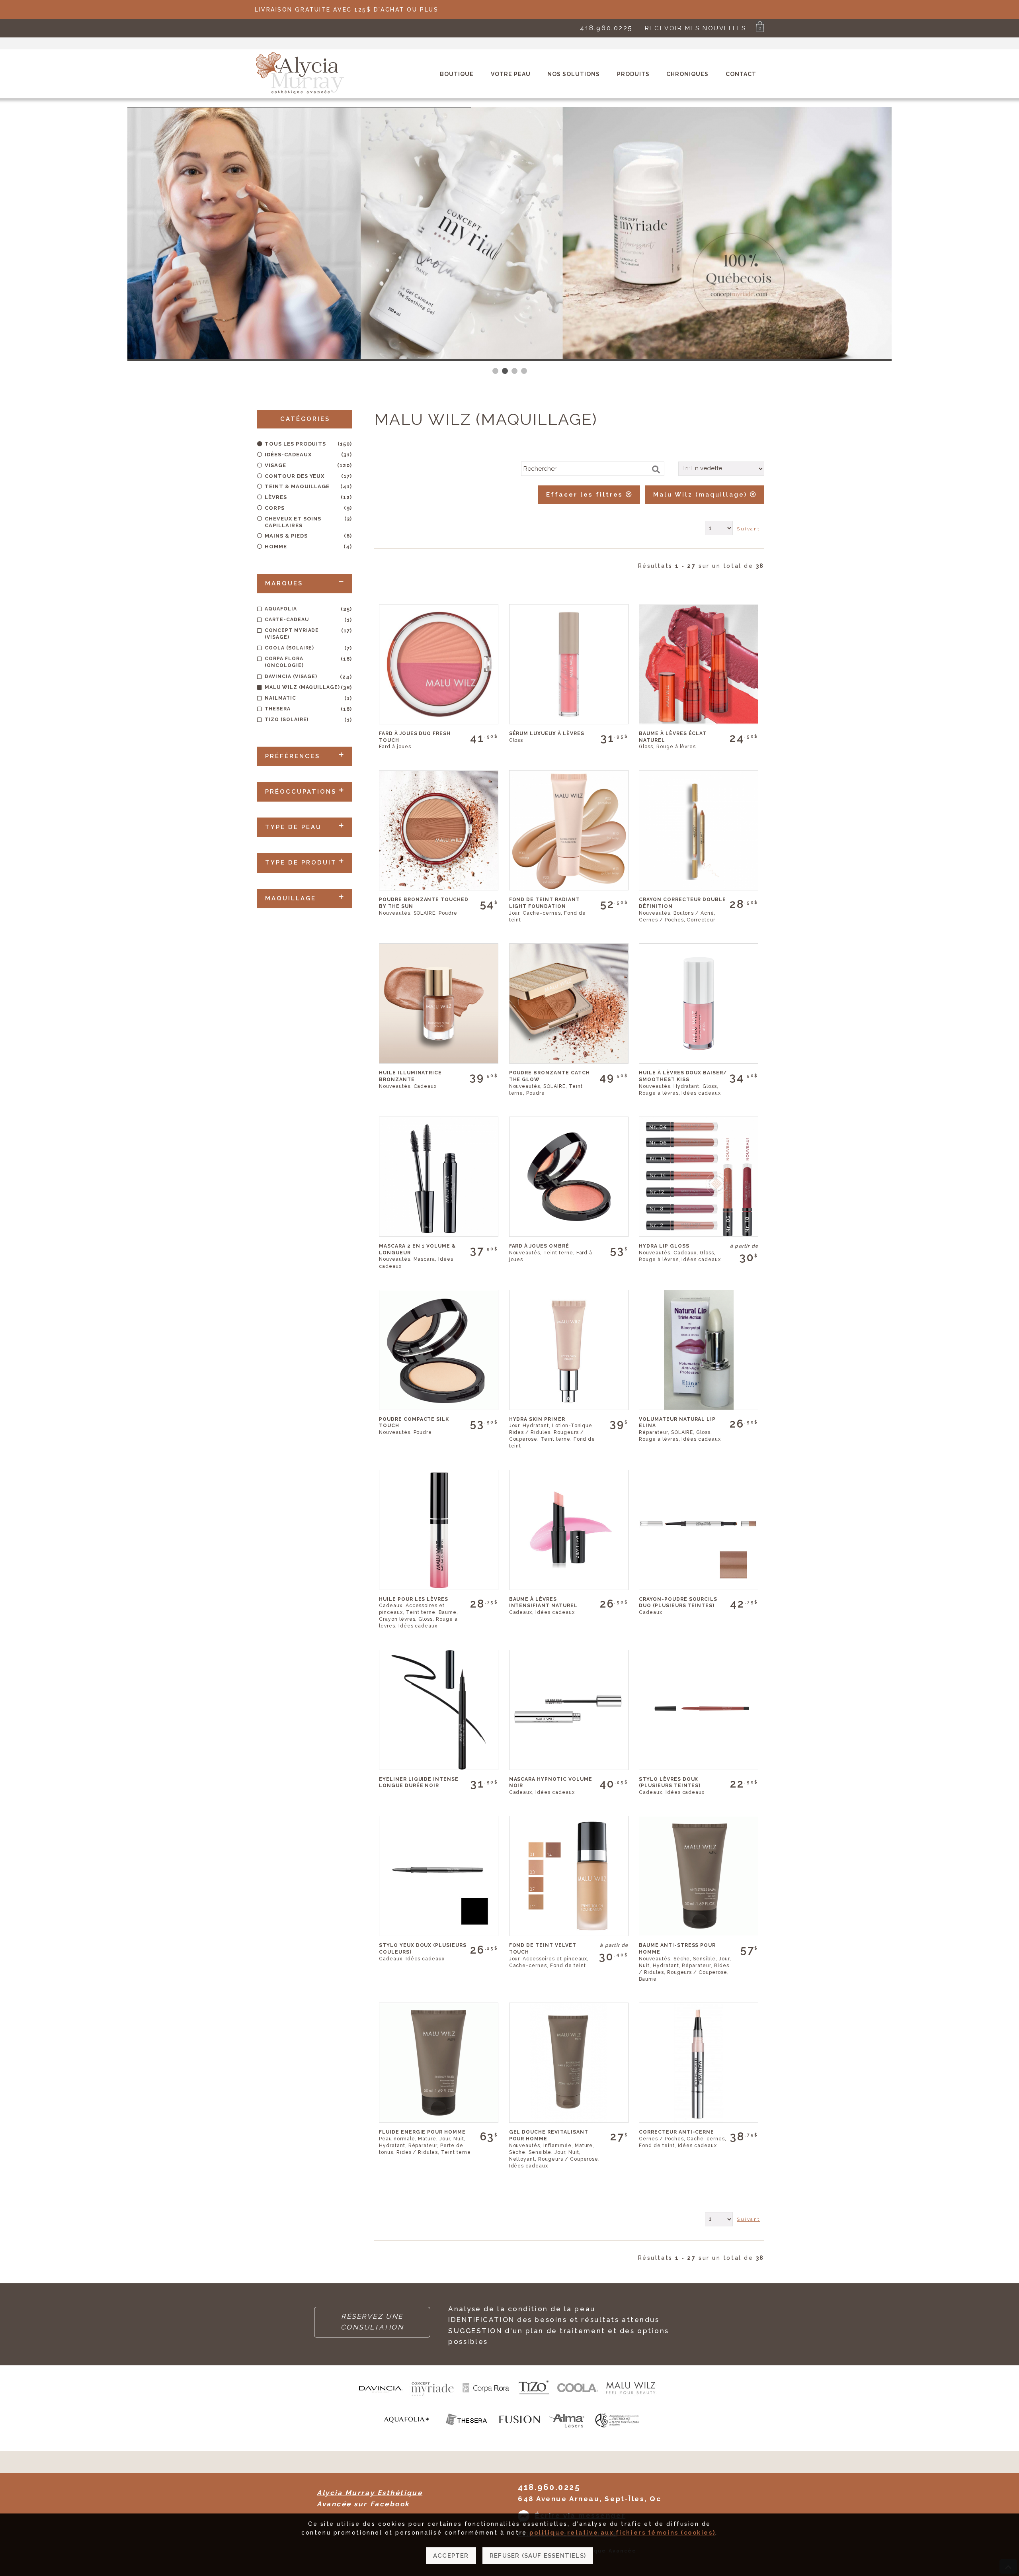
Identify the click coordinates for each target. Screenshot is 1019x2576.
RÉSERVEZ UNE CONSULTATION (372, 2322)
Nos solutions (574, 74)
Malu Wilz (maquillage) (702, 495)
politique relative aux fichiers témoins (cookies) (622, 2533)
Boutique (457, 74)
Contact (741, 74)
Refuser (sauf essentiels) (538, 2556)
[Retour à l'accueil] (300, 93)
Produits (633, 74)
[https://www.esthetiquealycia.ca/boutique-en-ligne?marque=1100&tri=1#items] (407, 2431)
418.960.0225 (606, 28)
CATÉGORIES (305, 419)
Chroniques (687, 74)
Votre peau (511, 74)
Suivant (749, 529)
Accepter (451, 2556)
